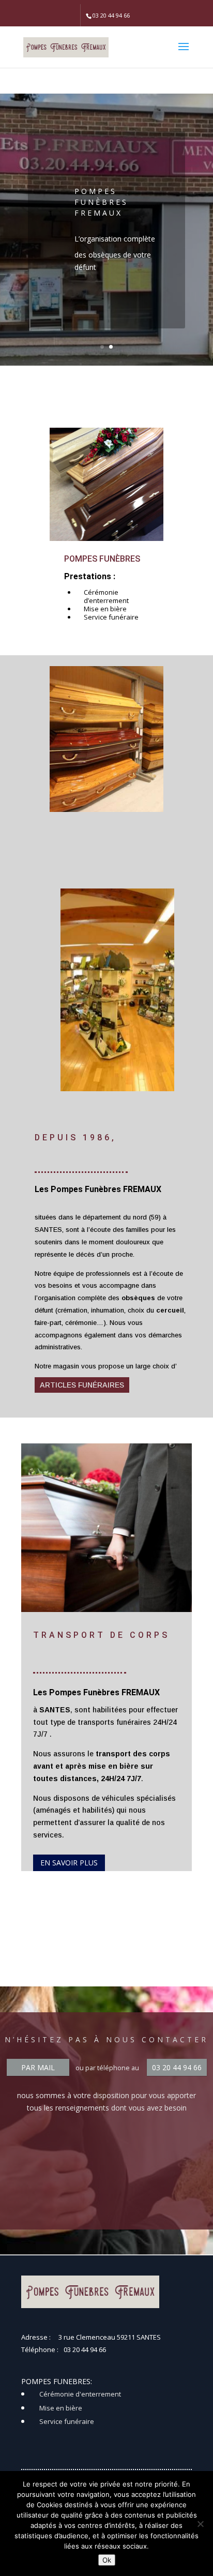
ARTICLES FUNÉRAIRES (82, 1385)
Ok (107, 2560)
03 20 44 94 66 (177, 2067)
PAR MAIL (38, 2067)
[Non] (200, 2524)
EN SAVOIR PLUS (69, 1863)
